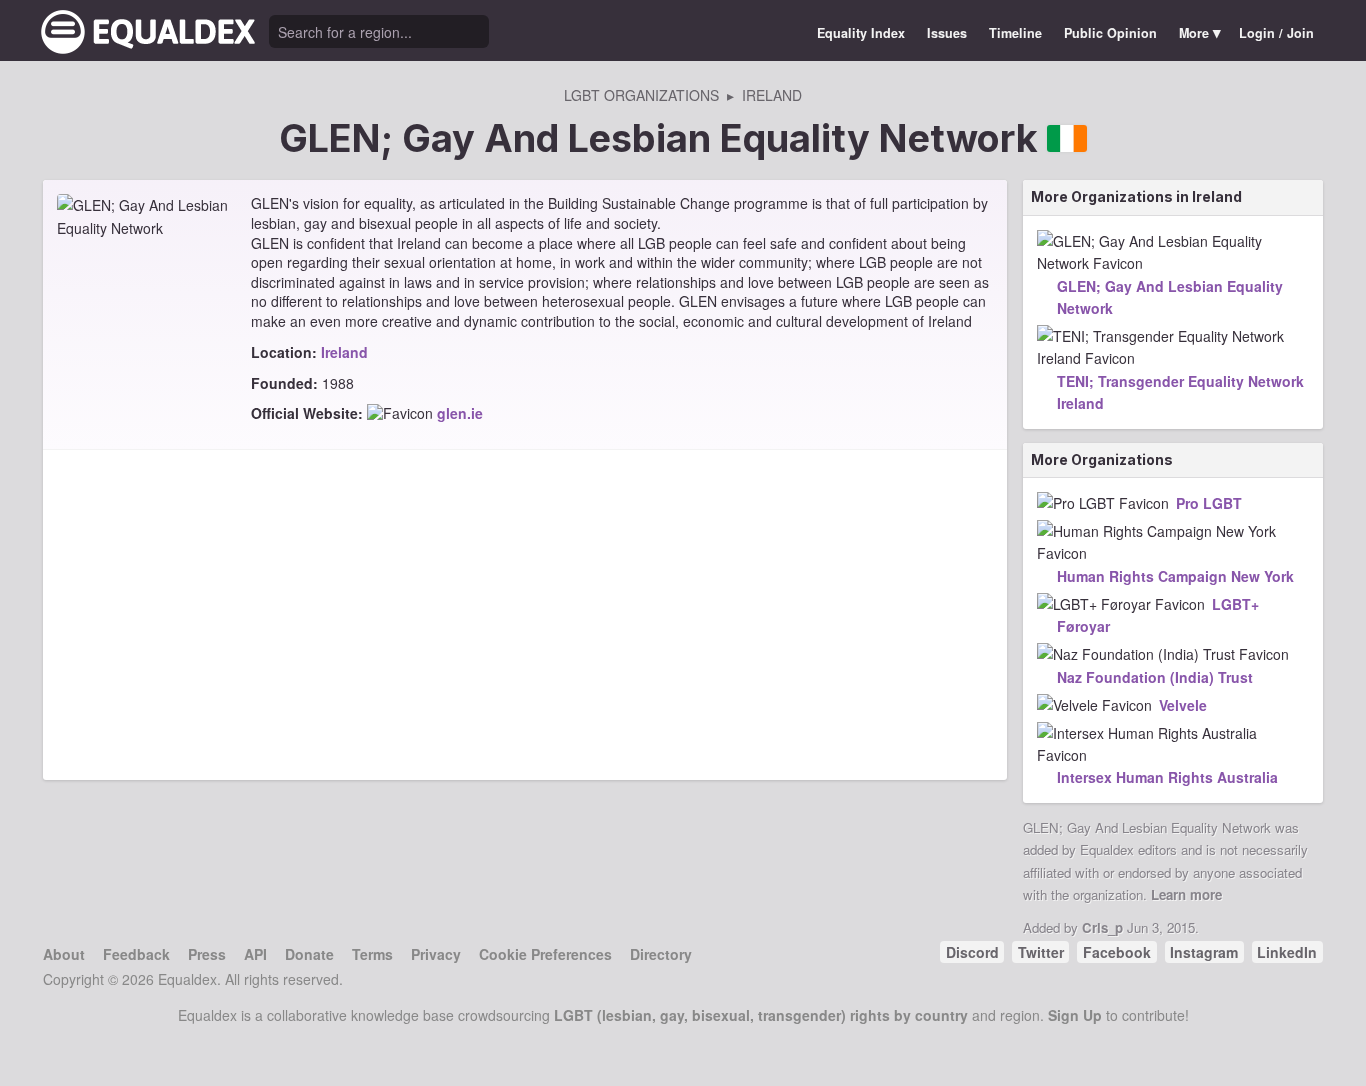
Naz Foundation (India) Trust (1155, 677)
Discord (972, 952)
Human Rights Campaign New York (1175, 576)
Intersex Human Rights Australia (1167, 777)
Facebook (1117, 952)
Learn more (1186, 894)
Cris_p (1102, 927)
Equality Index (861, 33)
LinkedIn (1287, 952)
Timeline (1015, 33)
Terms (372, 954)
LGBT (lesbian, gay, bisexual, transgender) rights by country (761, 1015)
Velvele (1183, 705)
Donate (309, 954)
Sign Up (1075, 1015)
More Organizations (1102, 459)
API (255, 954)
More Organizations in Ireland (1136, 196)
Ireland (344, 352)
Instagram (1204, 952)
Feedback (136, 954)
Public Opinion (1110, 33)
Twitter (1041, 952)
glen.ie (460, 413)
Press (207, 954)
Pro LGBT (1209, 503)
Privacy (436, 954)
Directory (661, 954)
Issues (947, 33)
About (64, 954)
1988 (338, 383)
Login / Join (1276, 33)
